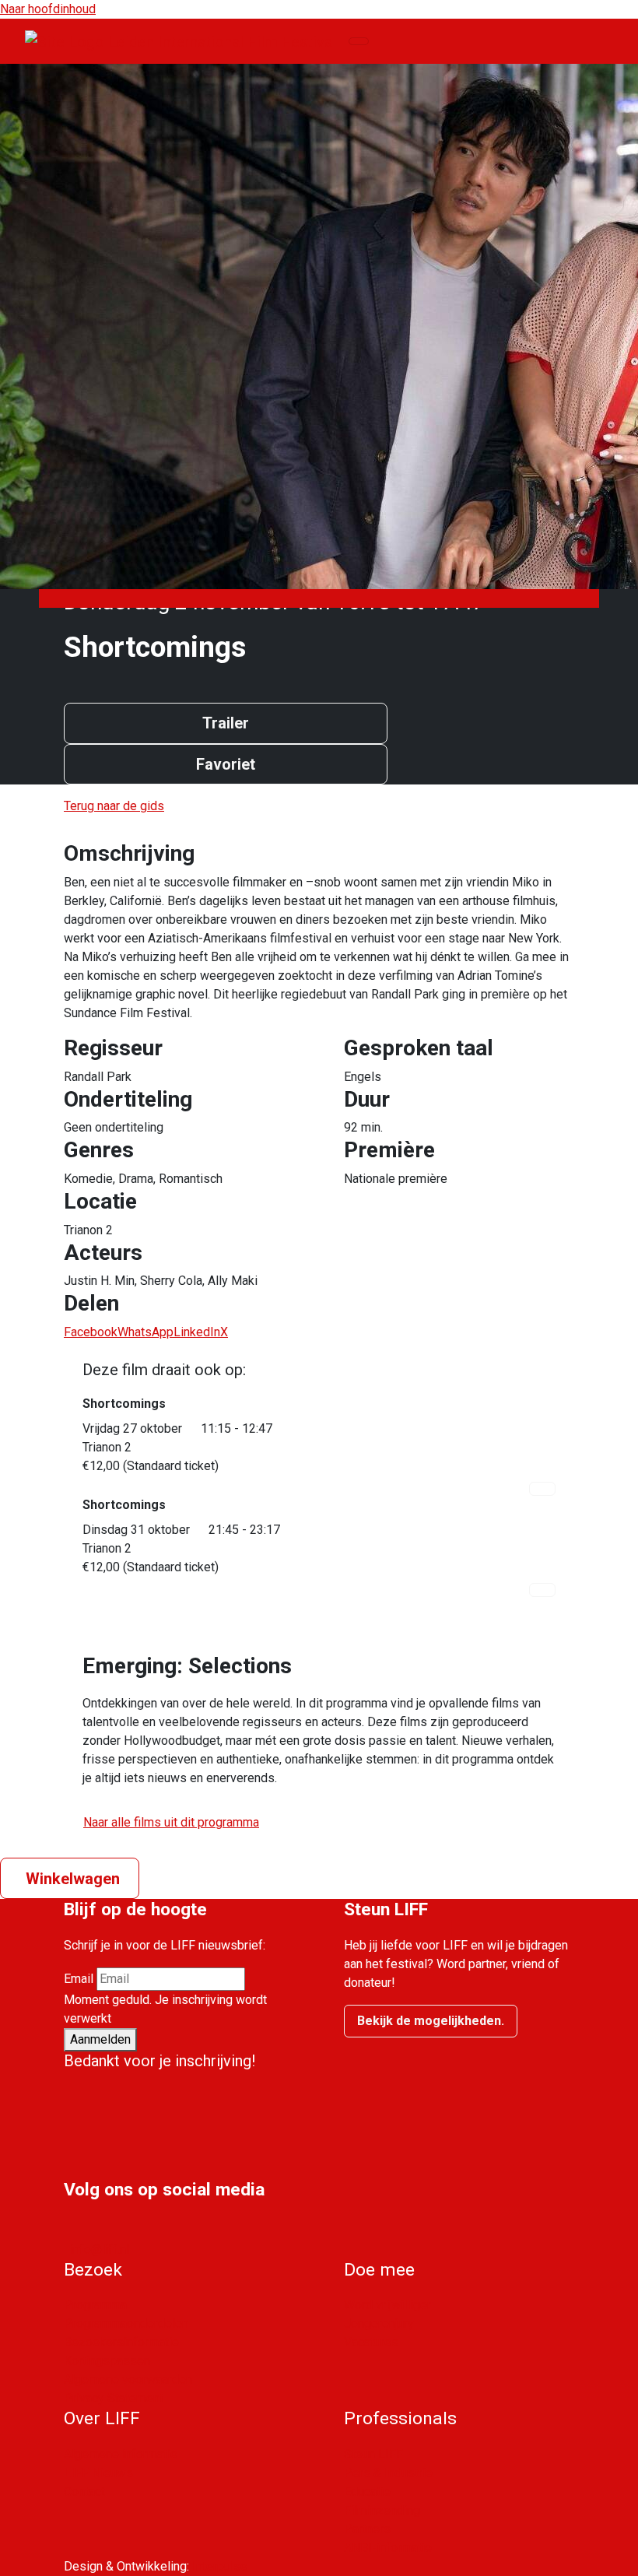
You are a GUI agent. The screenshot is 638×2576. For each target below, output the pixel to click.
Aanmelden (100, 2039)
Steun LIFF (373, 2454)
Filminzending (382, 2510)
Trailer (226, 723)
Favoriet (226, 764)
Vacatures (371, 2342)
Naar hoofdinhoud (48, 9)
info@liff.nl (100, 2250)
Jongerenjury (379, 2323)
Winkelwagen (73, 1879)
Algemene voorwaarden (128, 2379)
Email (79, 1979)
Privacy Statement (114, 2398)
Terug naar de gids (114, 806)
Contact (84, 2492)
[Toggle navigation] (359, 41)
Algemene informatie (121, 2454)
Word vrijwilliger (387, 2305)
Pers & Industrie (388, 2473)
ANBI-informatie (388, 2548)
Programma (95, 2305)
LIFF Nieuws (98, 2473)
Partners (367, 2529)
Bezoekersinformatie (121, 2342)
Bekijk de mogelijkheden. (431, 2021)
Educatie (367, 2492)
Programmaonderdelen (126, 2323)
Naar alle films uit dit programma (171, 1822)
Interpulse (220, 2566)
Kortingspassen (107, 2361)
